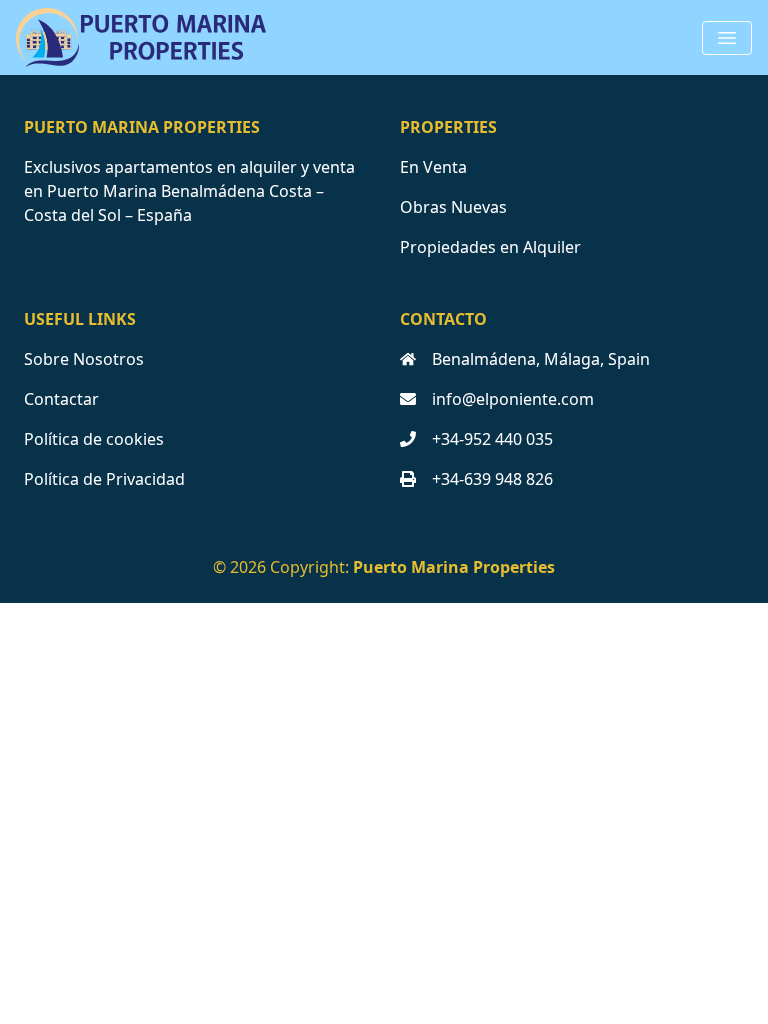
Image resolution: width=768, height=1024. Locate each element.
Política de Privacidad (104, 479)
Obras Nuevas (453, 207)
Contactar (61, 399)
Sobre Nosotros (84, 359)
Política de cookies (94, 439)
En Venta (433, 167)
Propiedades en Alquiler (490, 247)
